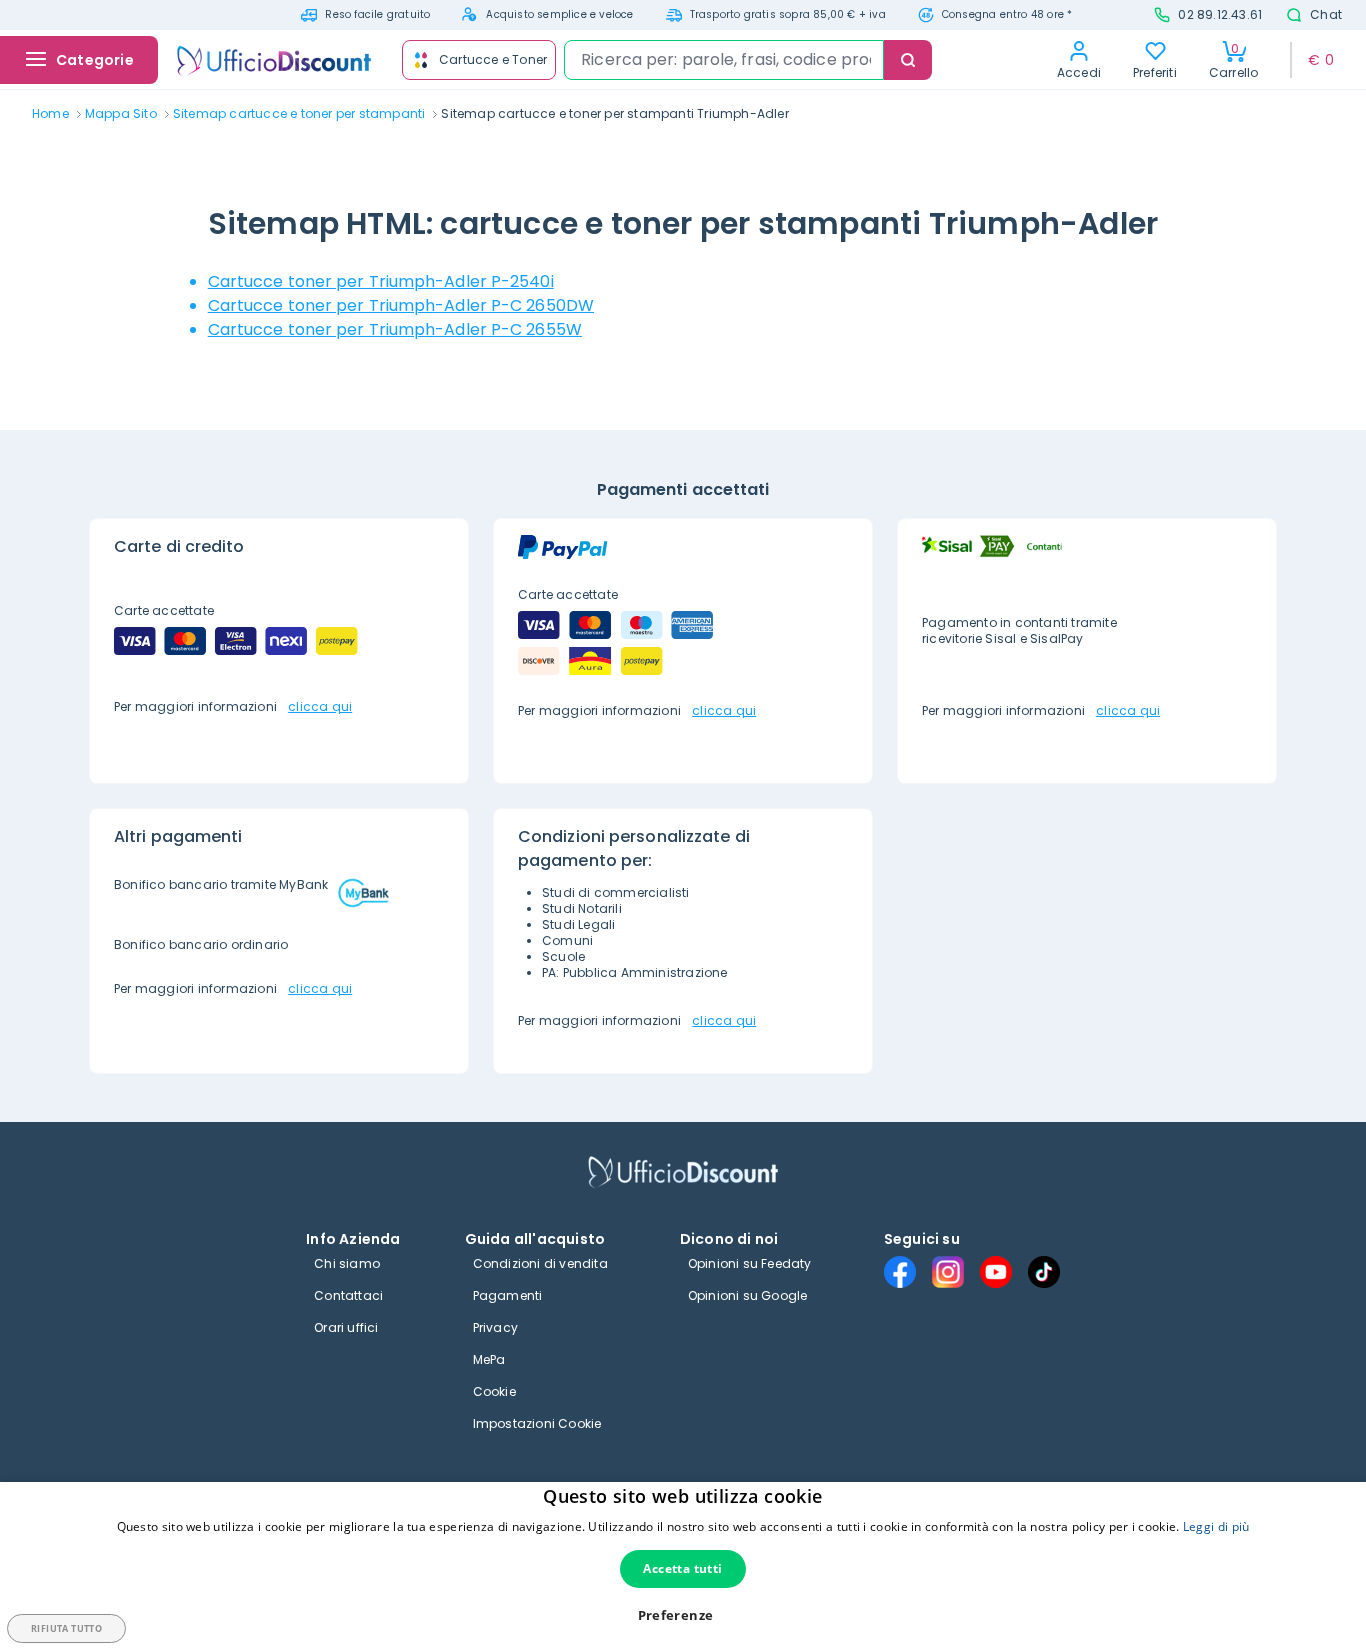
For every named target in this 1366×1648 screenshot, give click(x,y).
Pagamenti (508, 1295)
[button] (683, 1615)
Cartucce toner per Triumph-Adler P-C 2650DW (401, 305)
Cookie (494, 1391)
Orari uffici (346, 1327)
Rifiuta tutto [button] (66, 1628)
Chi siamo (347, 1263)
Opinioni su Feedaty (750, 1263)
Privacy (495, 1327)
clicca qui (320, 706)
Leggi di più (1216, 1526)
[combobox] (724, 60)
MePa (489, 1359)
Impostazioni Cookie (537, 1423)
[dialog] (683, 1565)
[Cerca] (908, 60)
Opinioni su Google (748, 1295)
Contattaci (348, 1295)
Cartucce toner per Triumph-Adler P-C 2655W (395, 329)
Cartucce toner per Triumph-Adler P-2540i (381, 281)
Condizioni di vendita (540, 1263)
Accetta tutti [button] (682, 1568)
